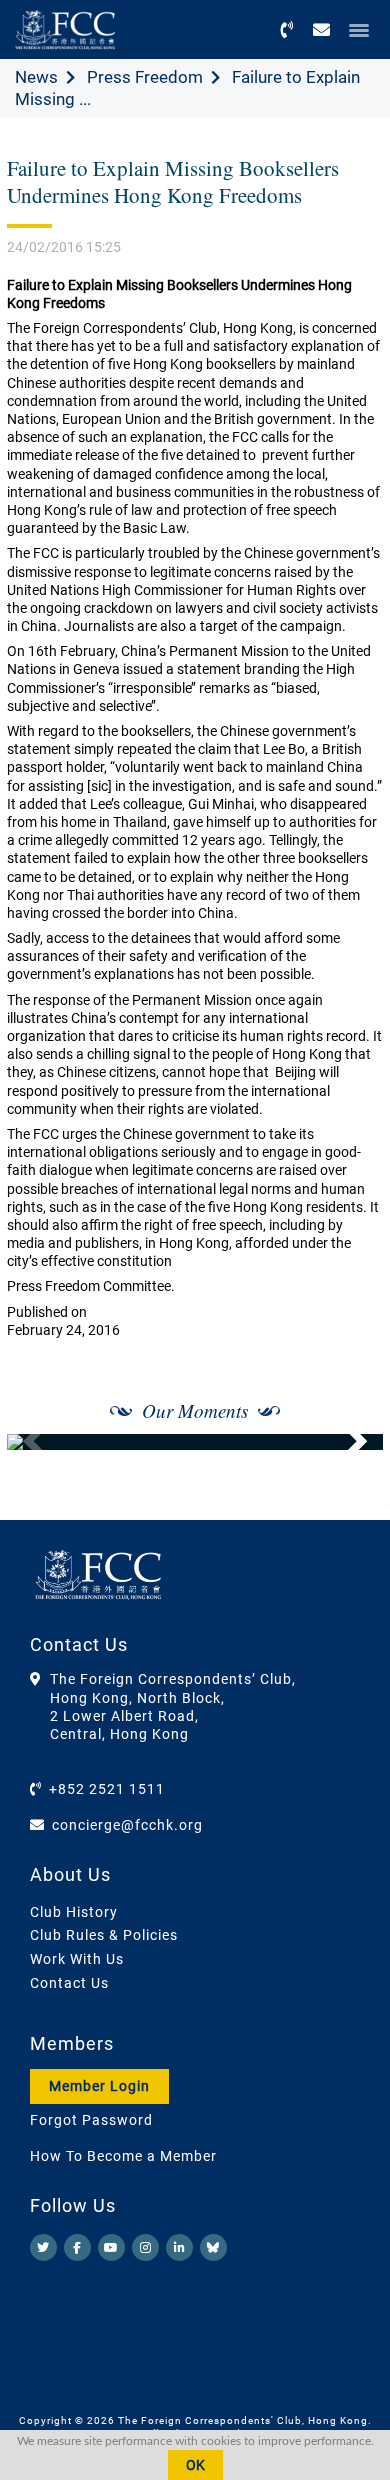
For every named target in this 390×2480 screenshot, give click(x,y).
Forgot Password (91, 2120)
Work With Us (77, 1959)
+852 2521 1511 (107, 1789)
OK (195, 2465)
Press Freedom (145, 77)
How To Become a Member (123, 2156)
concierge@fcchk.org (127, 1825)
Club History (74, 1912)
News (36, 77)
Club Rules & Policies (104, 1935)
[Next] (346, 1442)
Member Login (99, 2086)
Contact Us (69, 1983)
